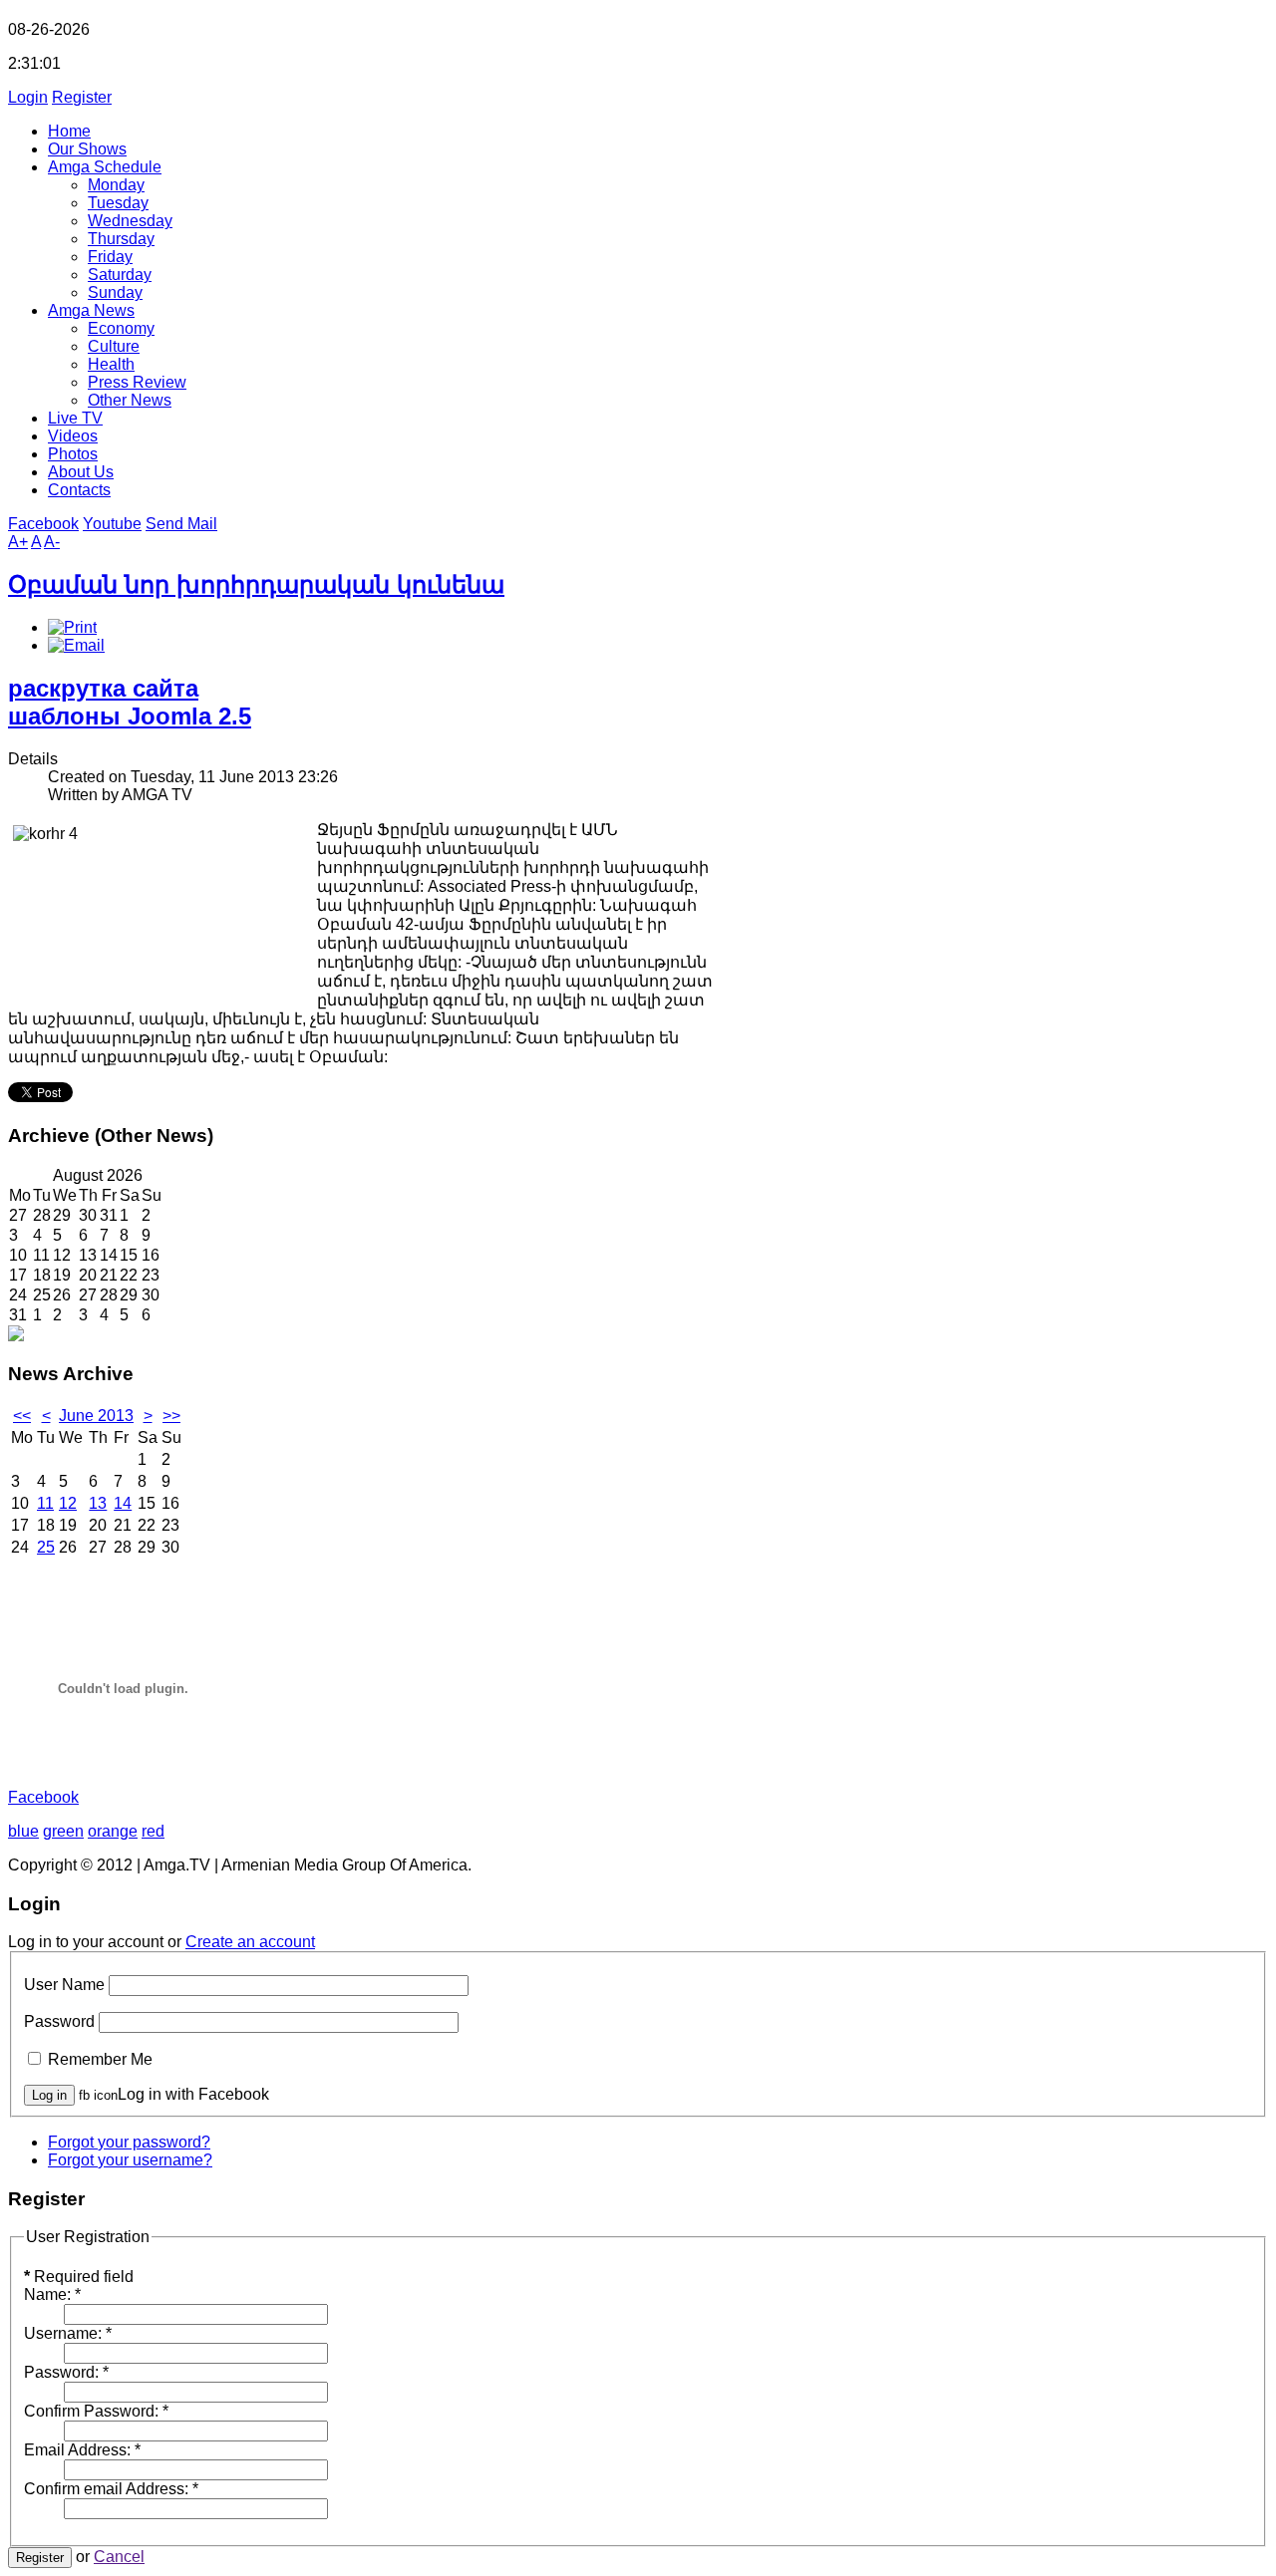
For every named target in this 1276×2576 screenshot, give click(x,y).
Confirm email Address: (111, 2489)
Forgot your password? (129, 2142)
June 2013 (96, 1416)
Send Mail (181, 524)
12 (68, 1503)
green (63, 1831)
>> (171, 1416)
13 (98, 1503)
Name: (52, 2294)
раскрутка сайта (103, 688)
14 (123, 1503)
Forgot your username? (130, 2160)
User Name (64, 1985)
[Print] (72, 627)
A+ (18, 542)
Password (59, 2021)
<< (22, 1416)
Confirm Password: (96, 2411)
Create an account (250, 1942)
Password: (66, 2372)
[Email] (76, 645)
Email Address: (82, 2450)
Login (28, 97)
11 (45, 1503)
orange (113, 1831)
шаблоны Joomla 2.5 (130, 716)
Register (82, 97)
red (153, 1831)
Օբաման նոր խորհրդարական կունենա (256, 584)
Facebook (43, 524)
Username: (68, 2333)
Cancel (119, 2557)
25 (46, 1547)
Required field (79, 2277)
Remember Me (100, 2059)
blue (23, 1831)
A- (52, 542)
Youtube (112, 524)
